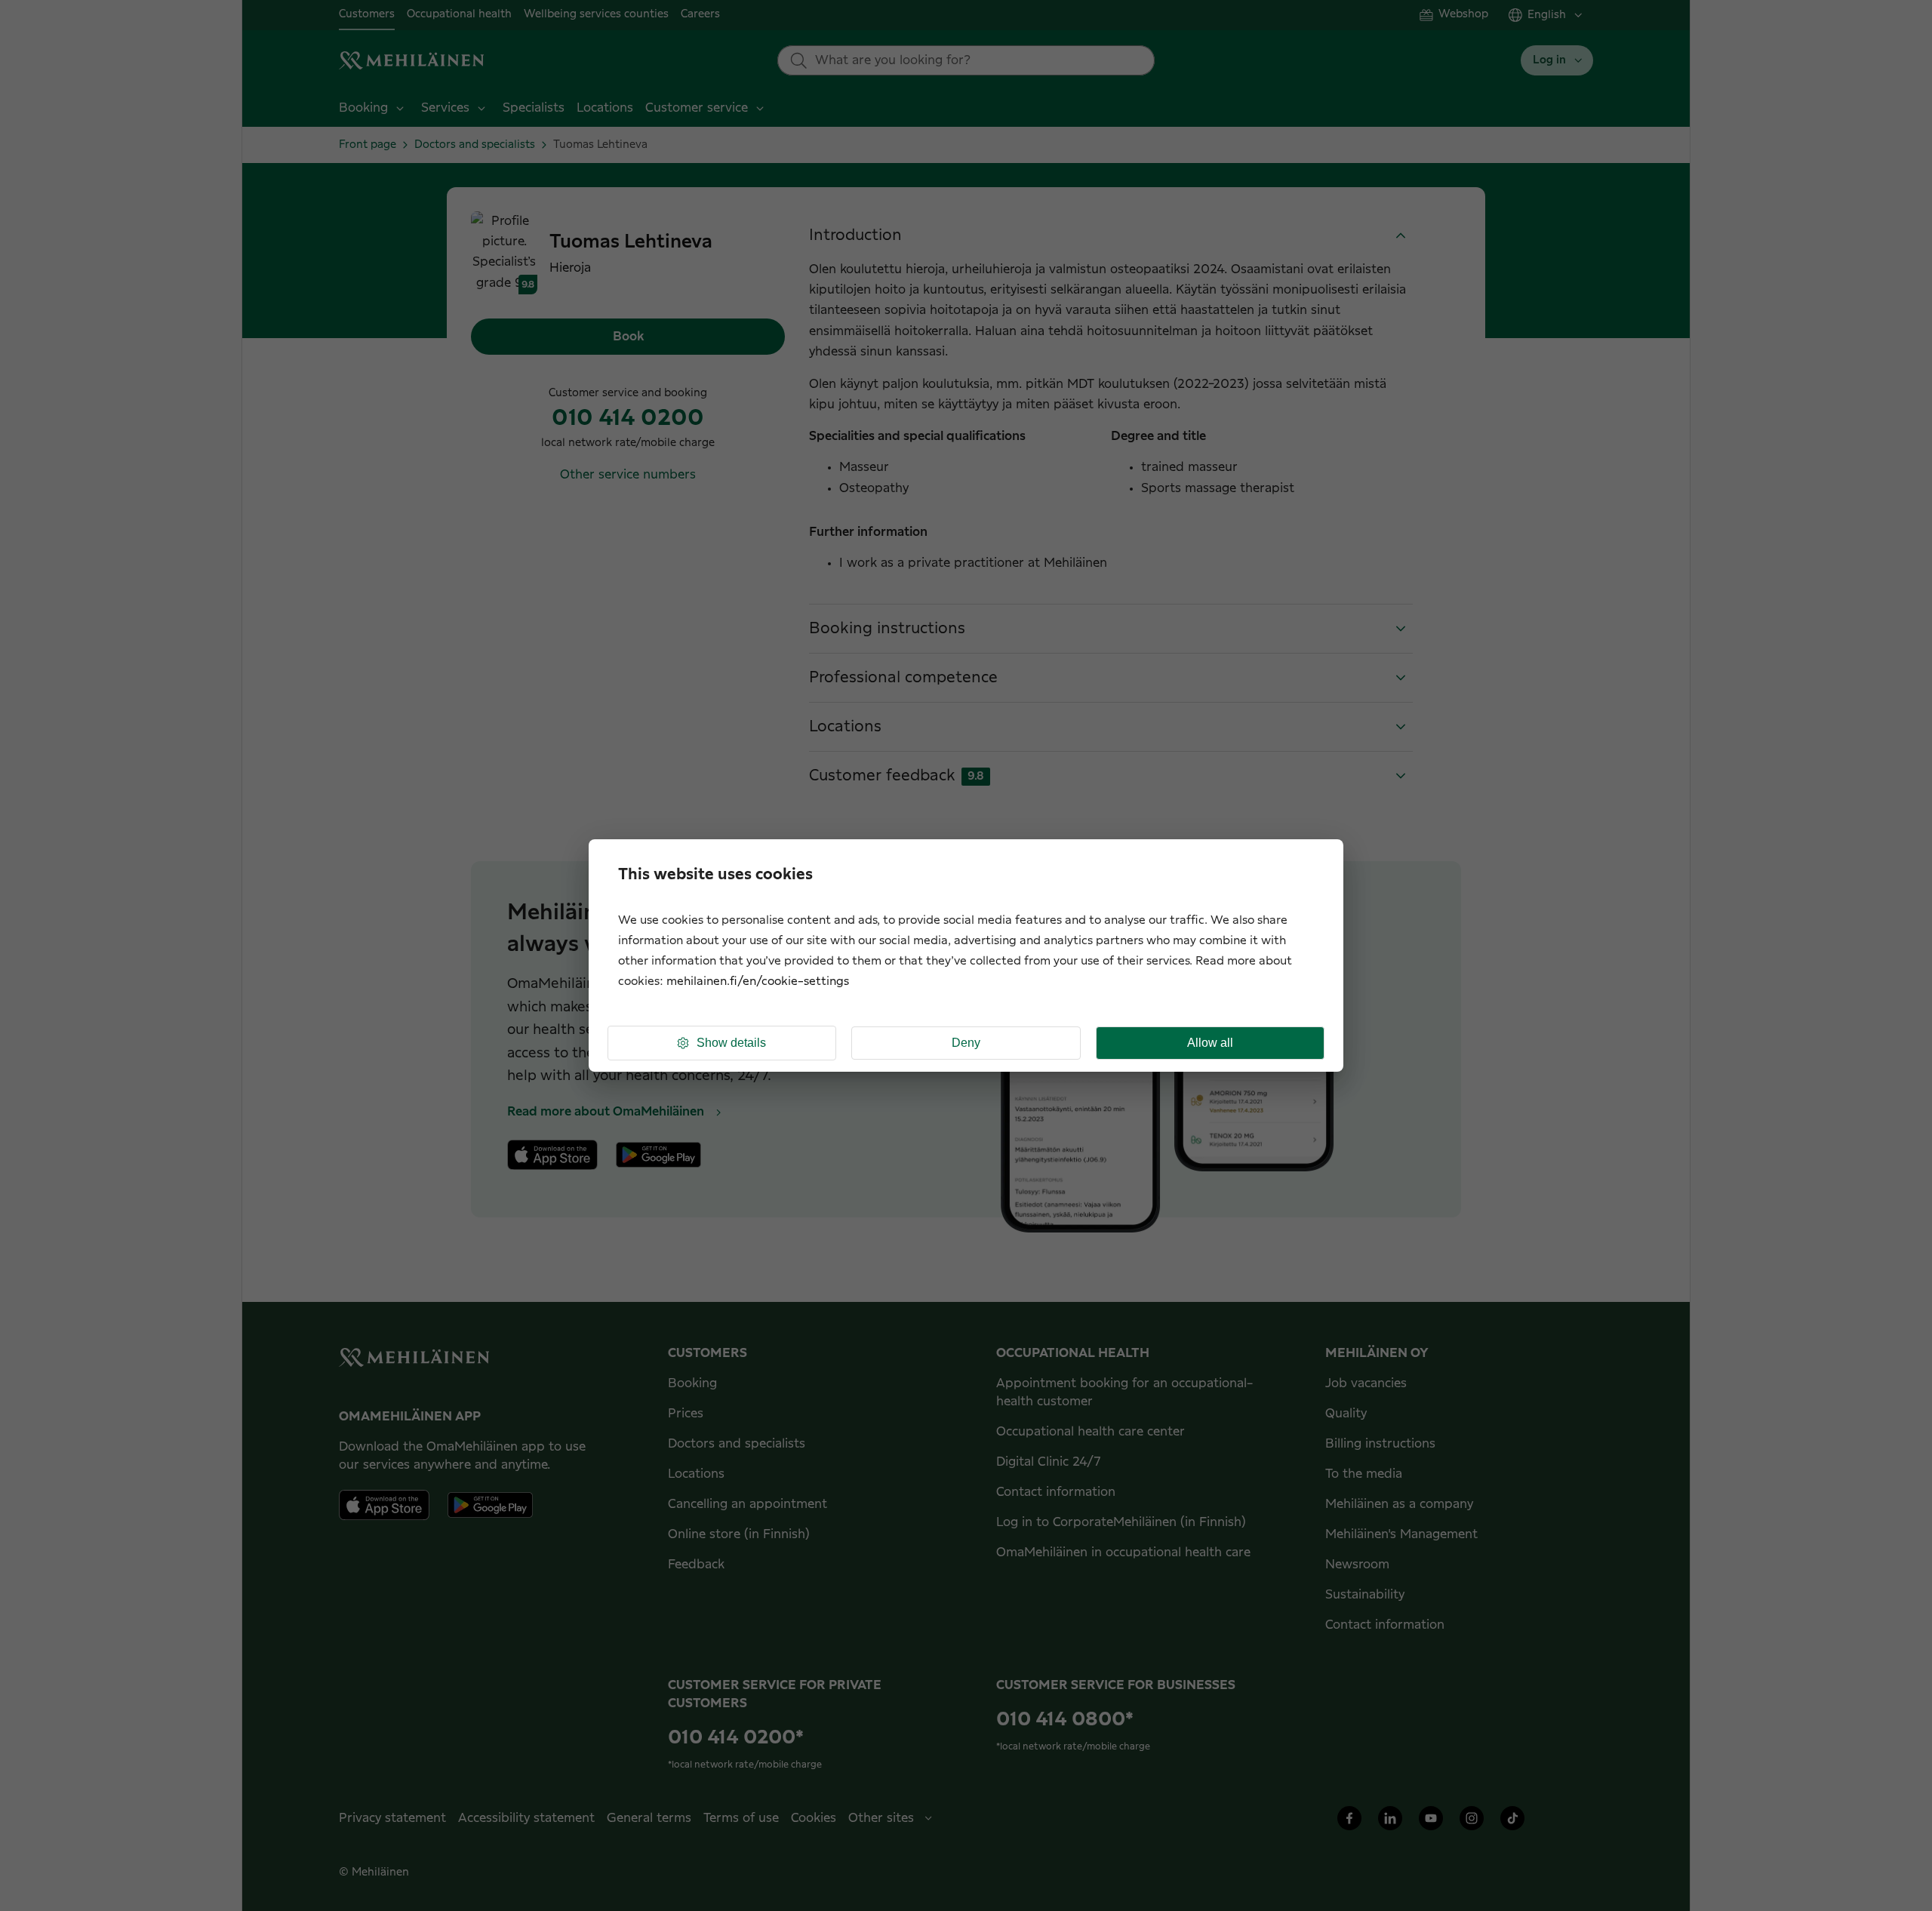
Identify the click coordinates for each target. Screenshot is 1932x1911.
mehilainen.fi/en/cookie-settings (758, 982)
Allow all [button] (1210, 1043)
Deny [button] (966, 1043)
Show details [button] (731, 1043)
